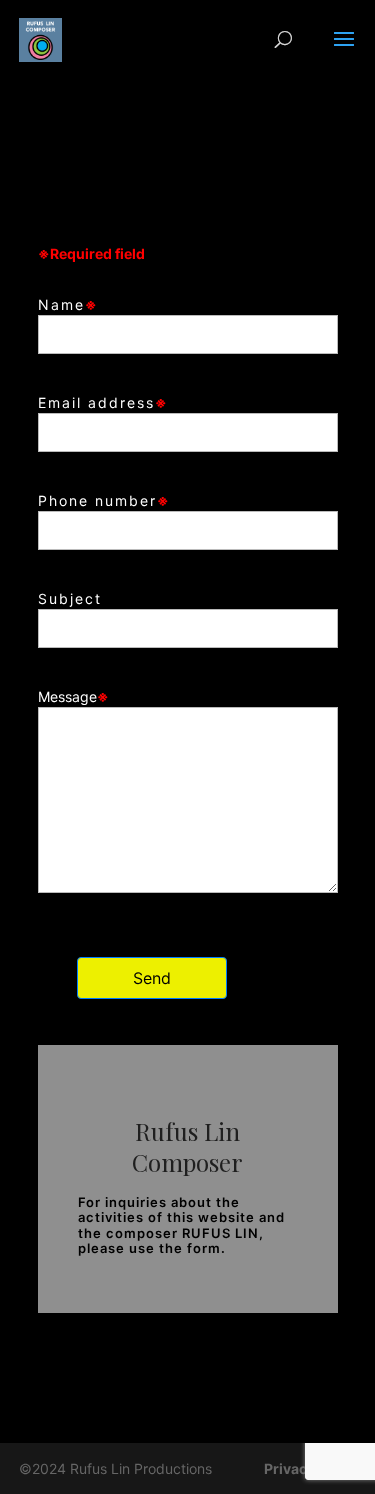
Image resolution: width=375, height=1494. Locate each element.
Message (73, 696)
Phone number (104, 500)
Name (68, 304)
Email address (103, 402)
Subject (70, 598)
